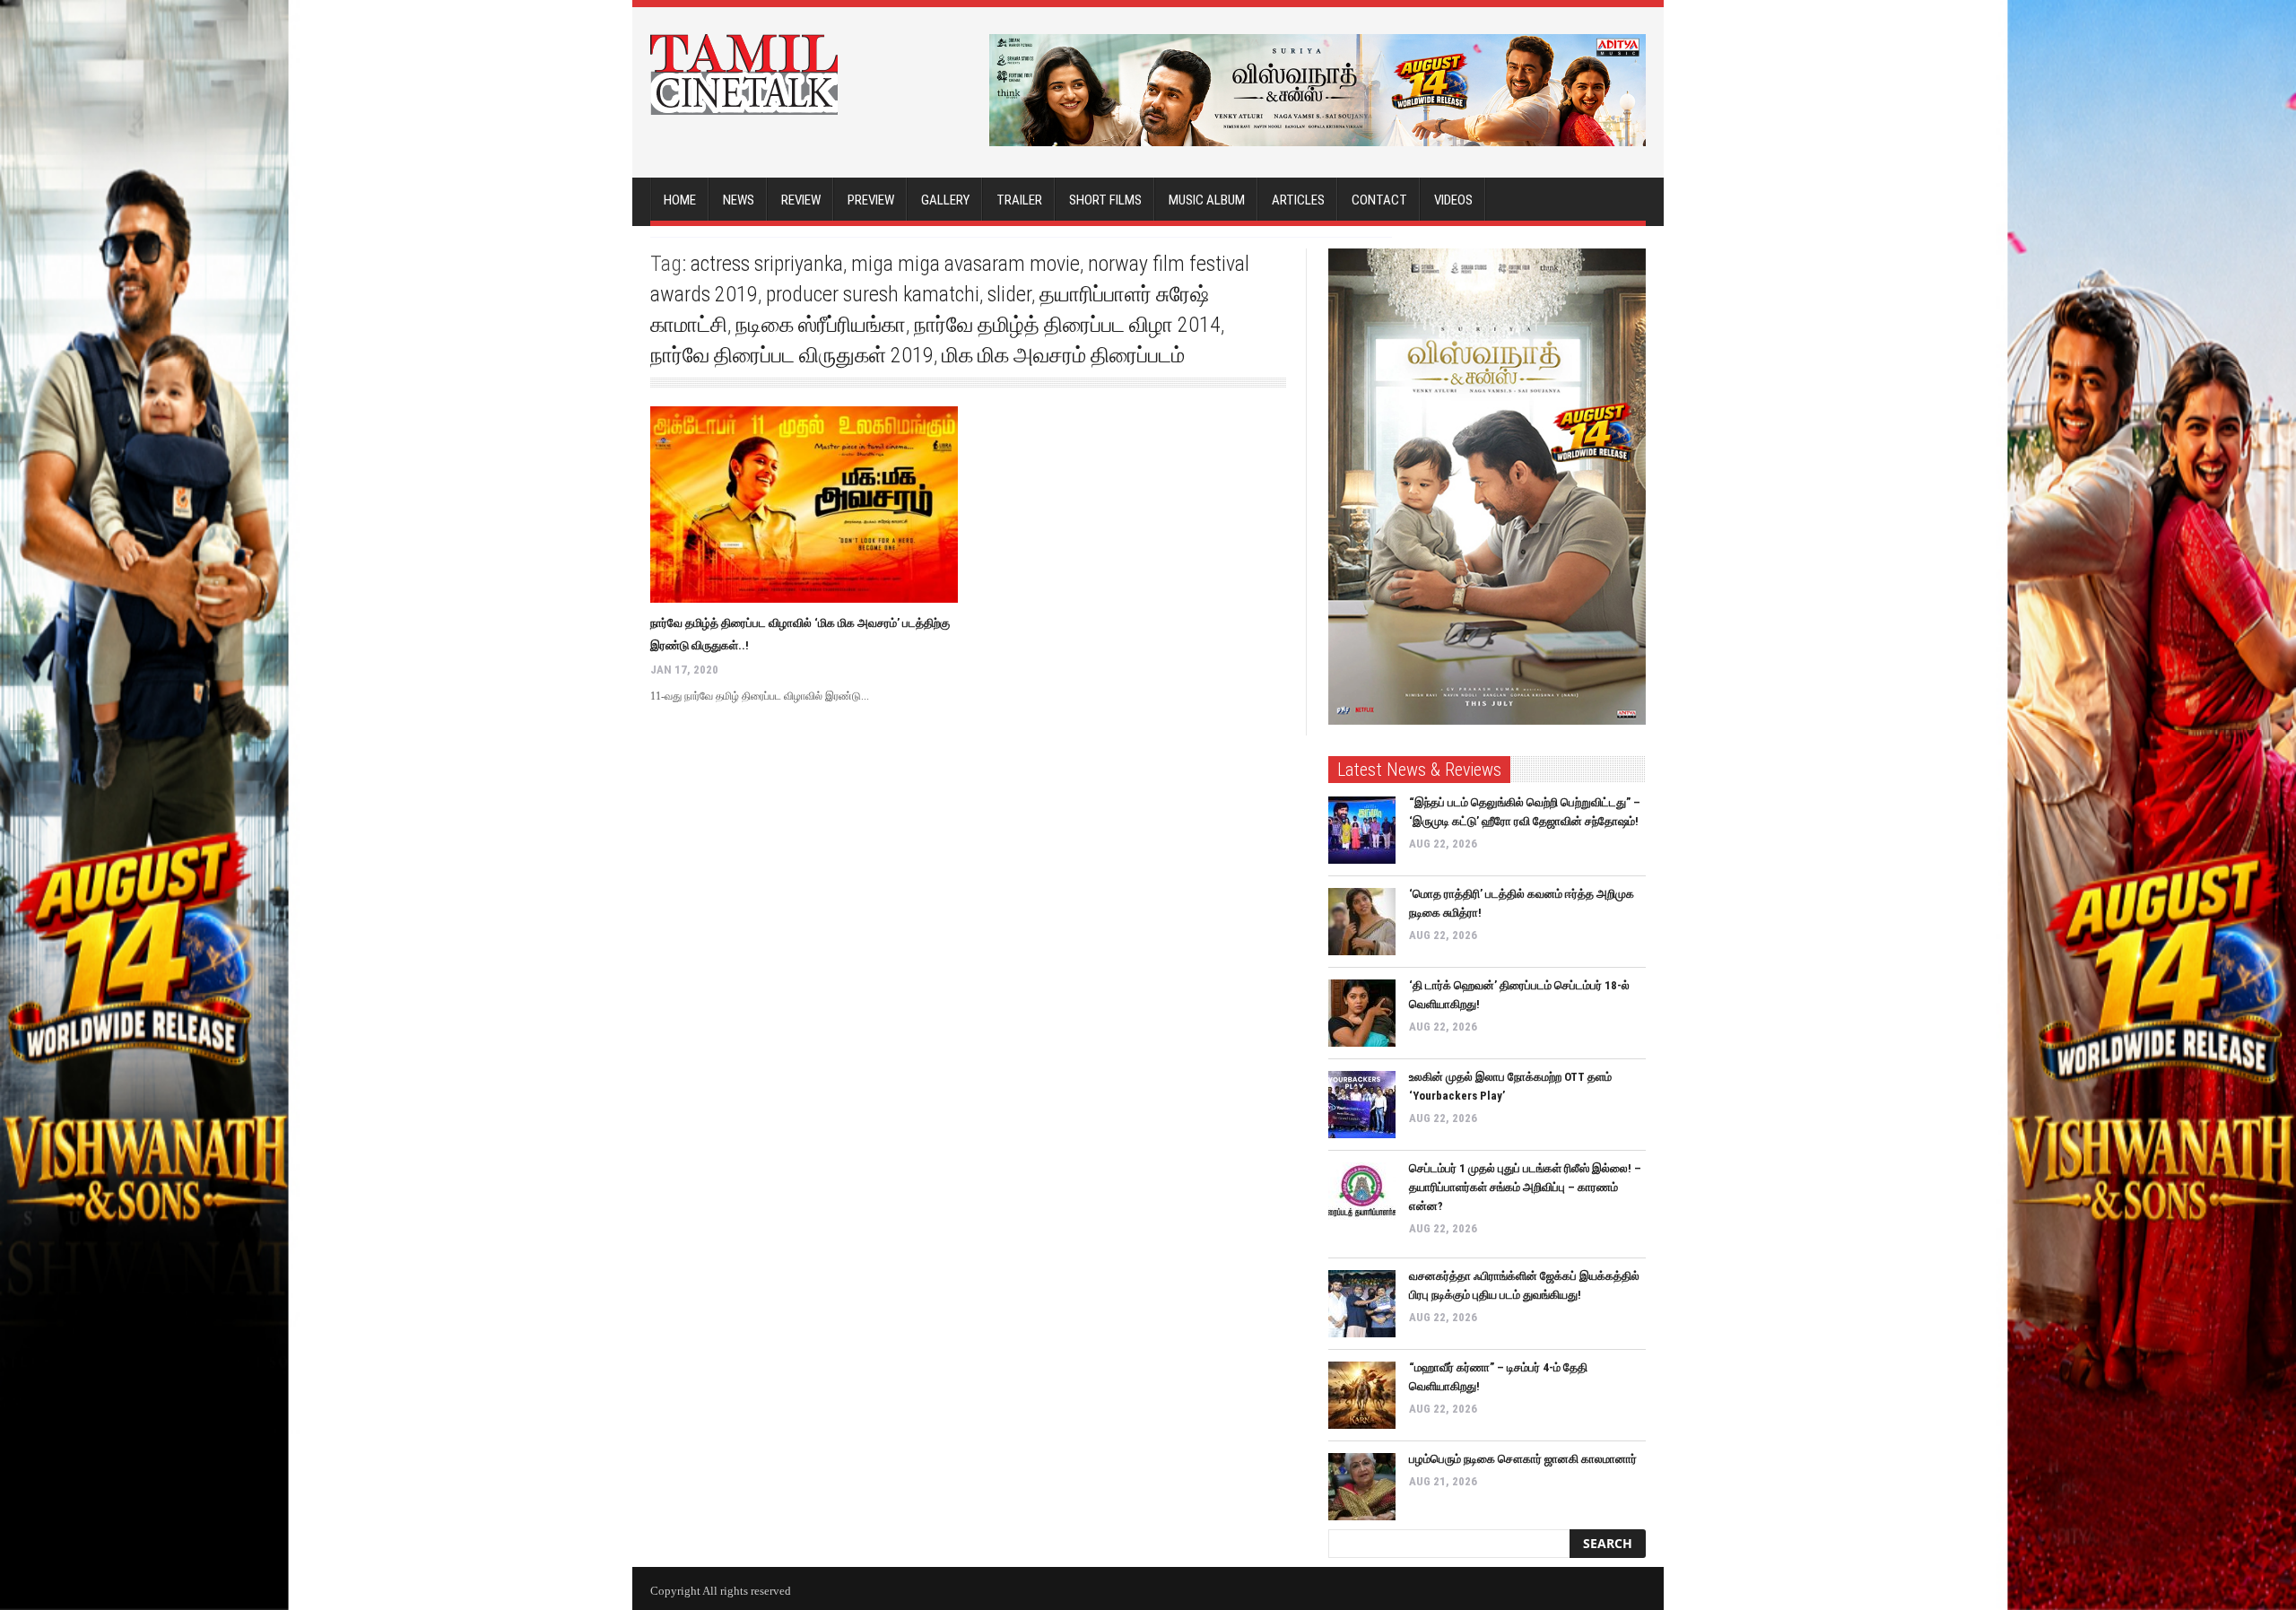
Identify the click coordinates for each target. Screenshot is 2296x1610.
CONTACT (1379, 200)
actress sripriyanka (767, 264)
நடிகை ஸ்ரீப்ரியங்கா (821, 325)
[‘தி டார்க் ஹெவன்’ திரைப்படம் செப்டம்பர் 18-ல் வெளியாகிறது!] (1362, 1013)
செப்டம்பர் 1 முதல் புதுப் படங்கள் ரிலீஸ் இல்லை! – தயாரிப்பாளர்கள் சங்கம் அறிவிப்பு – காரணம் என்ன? (1525, 1187)
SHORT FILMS (1105, 200)
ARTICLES (1298, 200)
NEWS (739, 200)
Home (680, 200)
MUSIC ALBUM (1207, 200)
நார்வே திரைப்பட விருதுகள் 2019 (792, 355)
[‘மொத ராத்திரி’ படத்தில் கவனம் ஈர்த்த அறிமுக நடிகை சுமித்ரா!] (1362, 922)
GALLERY (945, 200)
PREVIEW (871, 200)
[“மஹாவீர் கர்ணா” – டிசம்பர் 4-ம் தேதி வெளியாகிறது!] (1362, 1395)
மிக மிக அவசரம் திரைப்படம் (1063, 355)
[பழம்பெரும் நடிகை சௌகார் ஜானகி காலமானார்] (1362, 1487)
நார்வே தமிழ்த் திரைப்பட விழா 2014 (1067, 325)
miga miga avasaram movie (965, 264)
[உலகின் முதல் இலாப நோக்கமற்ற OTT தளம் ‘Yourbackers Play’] (1362, 1105)
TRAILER (1019, 200)
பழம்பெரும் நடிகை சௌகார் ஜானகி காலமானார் (1523, 1459)
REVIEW (801, 200)
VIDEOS (1453, 200)
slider (1009, 294)
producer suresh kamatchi (873, 294)
